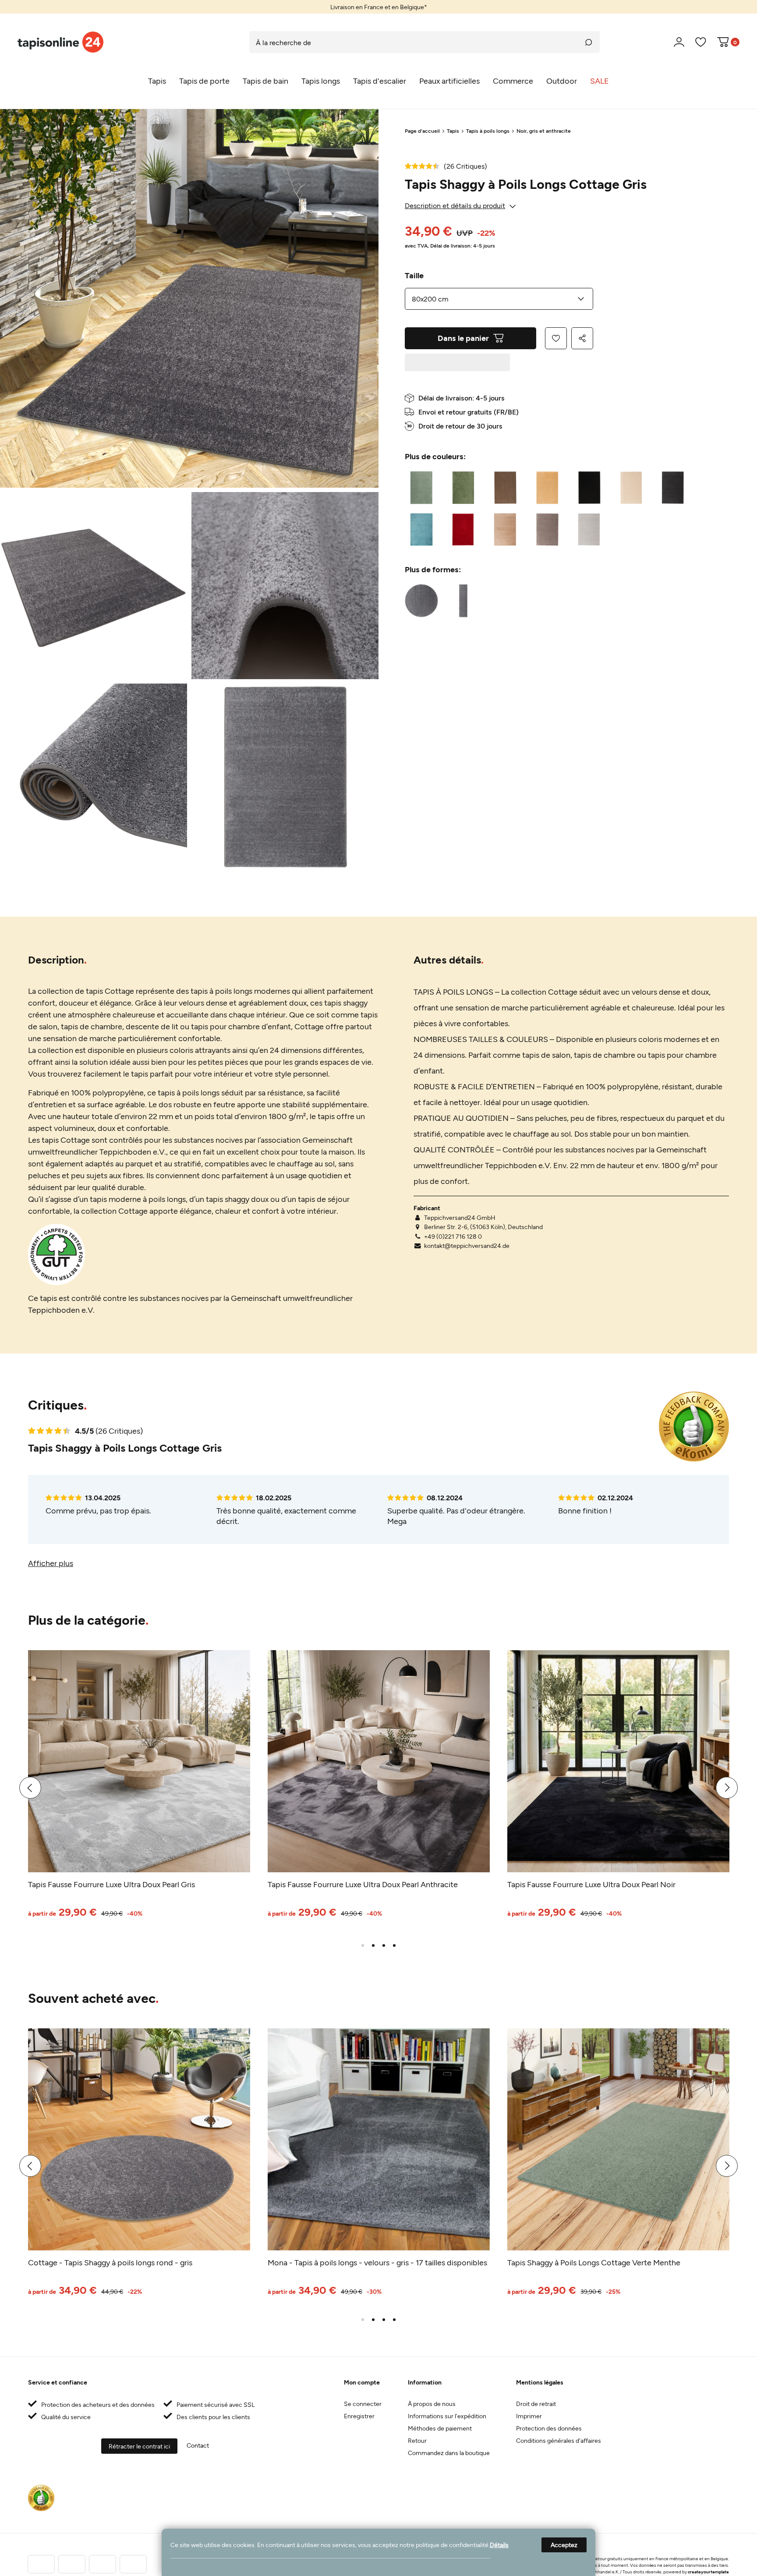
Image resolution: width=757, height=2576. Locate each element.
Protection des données (549, 2428)
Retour (417, 2440)
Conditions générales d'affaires (559, 2440)
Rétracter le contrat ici (139, 2446)
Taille (414, 275)
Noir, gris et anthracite (544, 131)
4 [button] (394, 1945)
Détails (499, 2545)
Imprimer (529, 2416)
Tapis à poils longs (488, 131)
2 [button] (373, 1945)
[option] (378, 7)
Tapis (453, 131)
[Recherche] (589, 42)
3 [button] (384, 1945)
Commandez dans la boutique (449, 2453)
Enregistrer (359, 2416)
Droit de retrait (536, 2404)
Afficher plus (51, 1563)
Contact (198, 2445)
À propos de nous (432, 2404)
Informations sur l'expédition (447, 2416)
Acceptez (564, 2545)
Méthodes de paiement (440, 2428)
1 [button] (363, 1945)
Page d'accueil (422, 131)
